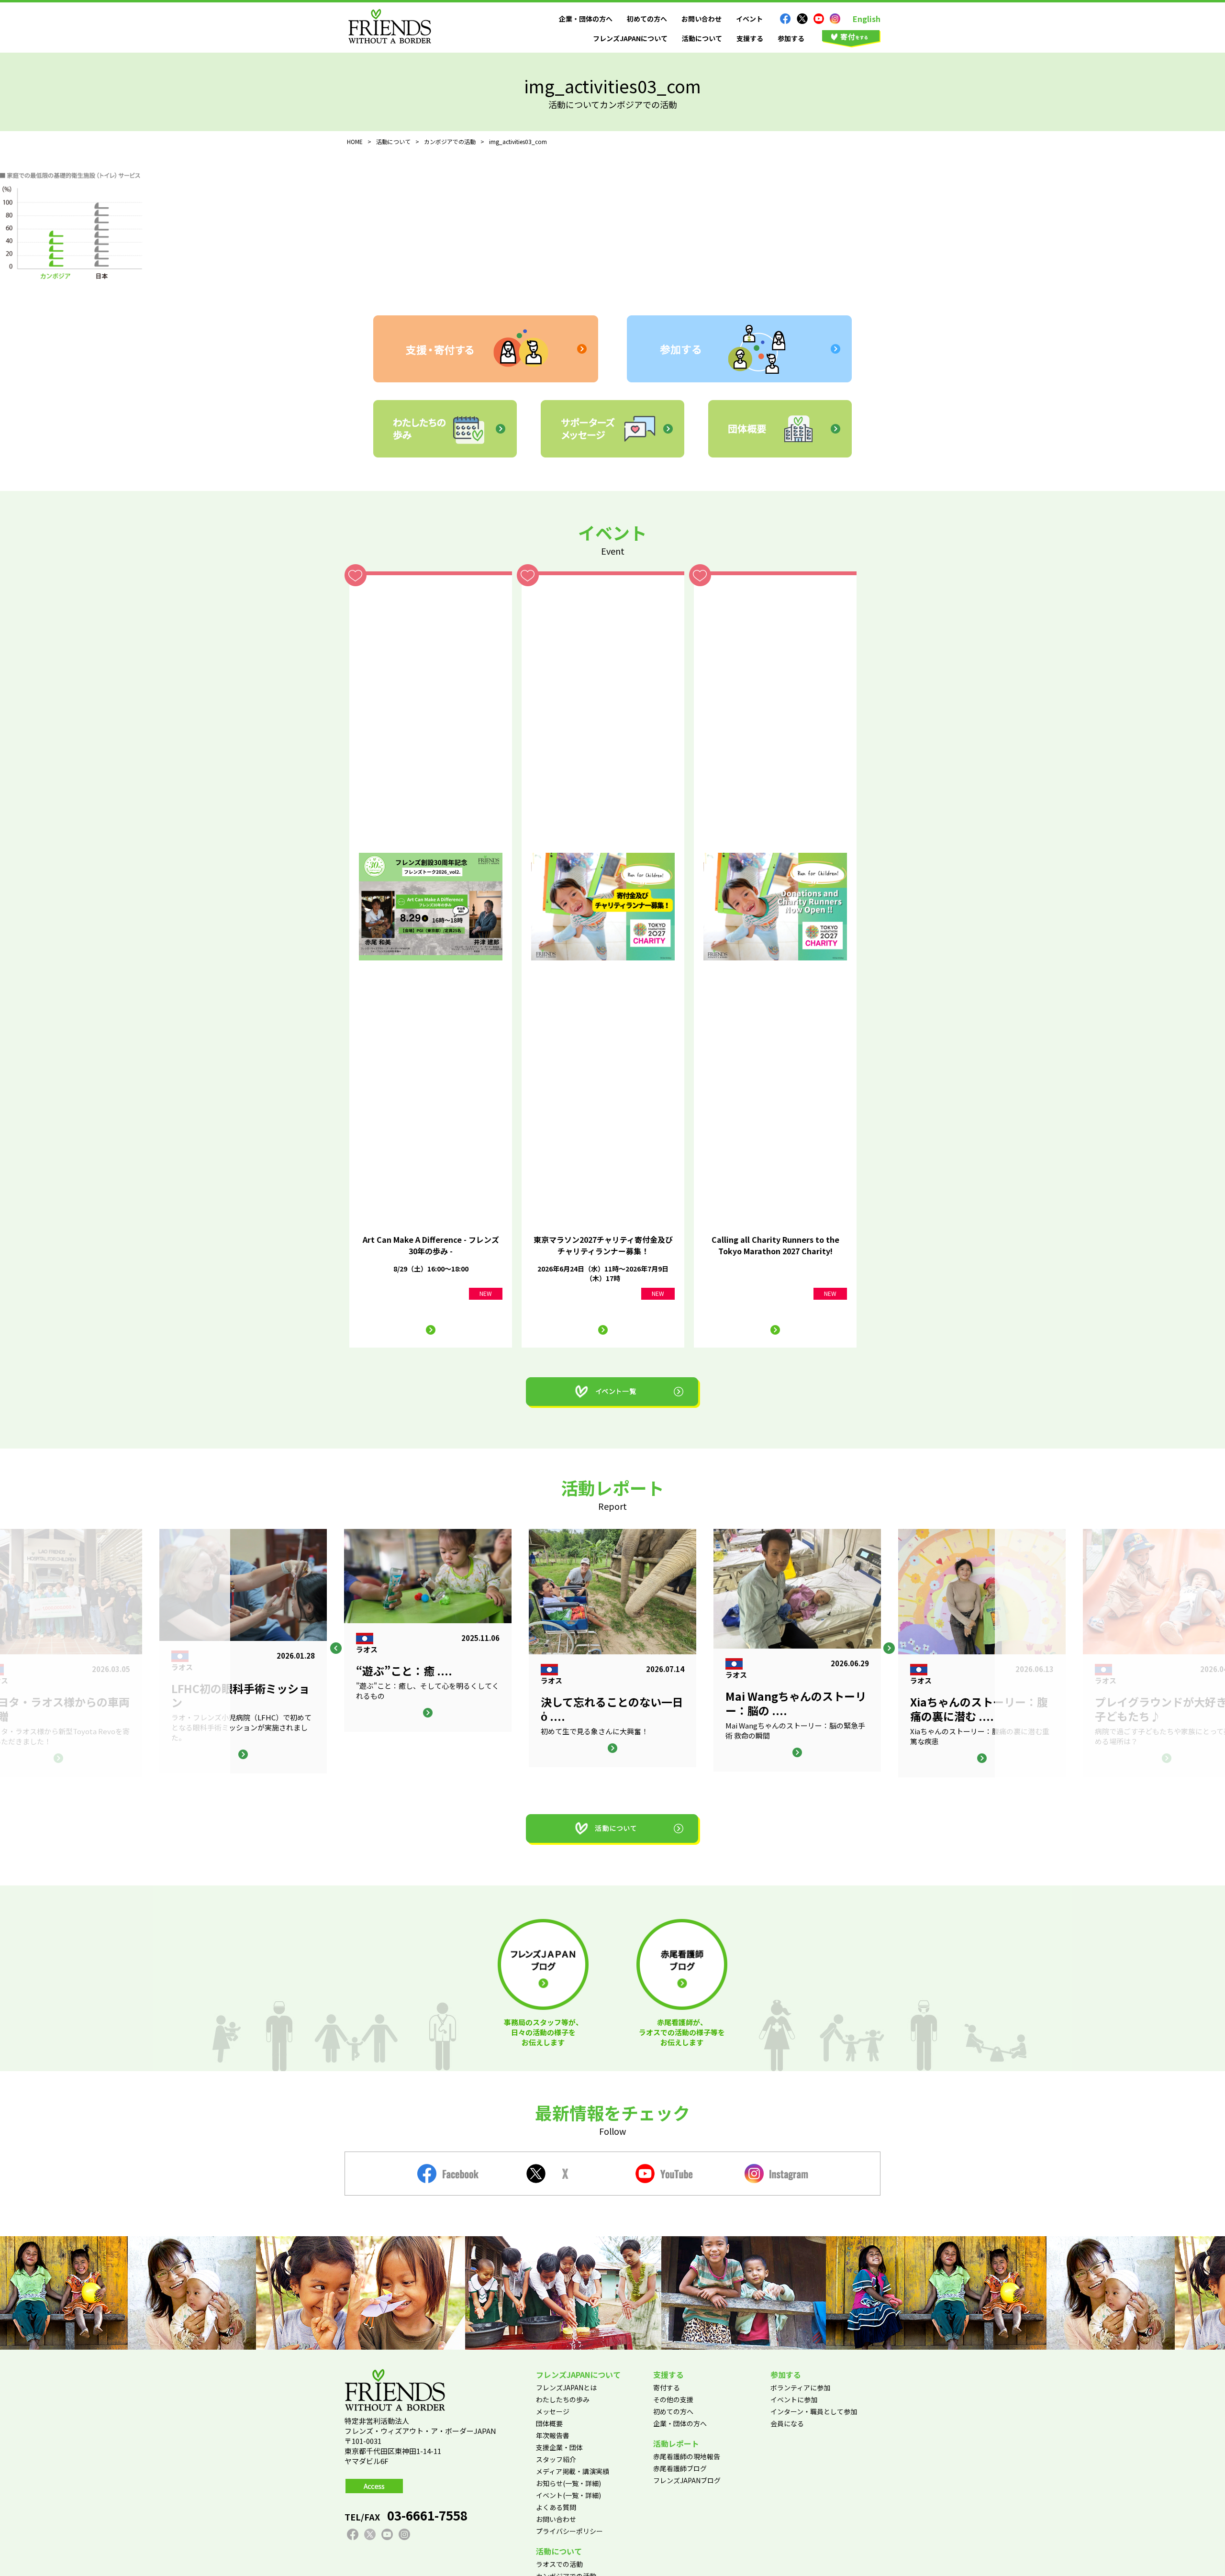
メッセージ (553, 2411)
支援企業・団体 (559, 2447)
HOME (355, 141)
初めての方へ (647, 19)
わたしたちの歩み (563, 2399)
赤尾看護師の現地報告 (687, 2456)
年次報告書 (553, 2435)
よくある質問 (556, 2507)
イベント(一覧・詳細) (568, 2495)
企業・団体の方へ (586, 19)
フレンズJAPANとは (566, 2387)
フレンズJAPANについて (630, 38)
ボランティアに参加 (800, 2387)
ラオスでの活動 (559, 2564)
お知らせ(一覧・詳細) (568, 2483)
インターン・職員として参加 (814, 2411)
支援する (750, 38)
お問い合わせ (702, 19)
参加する (791, 38)
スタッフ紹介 (556, 2459)
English (867, 19)
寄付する (667, 2387)
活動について (702, 38)
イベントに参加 (794, 2399)
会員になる (787, 2423)
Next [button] (889, 1648)
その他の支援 (673, 2399)
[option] (612, 1648)
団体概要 (549, 2423)
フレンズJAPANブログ (687, 2480)
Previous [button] (336, 1648)
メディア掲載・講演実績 (573, 2471)
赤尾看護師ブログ (680, 2468)
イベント (749, 19)
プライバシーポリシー (569, 2531)
